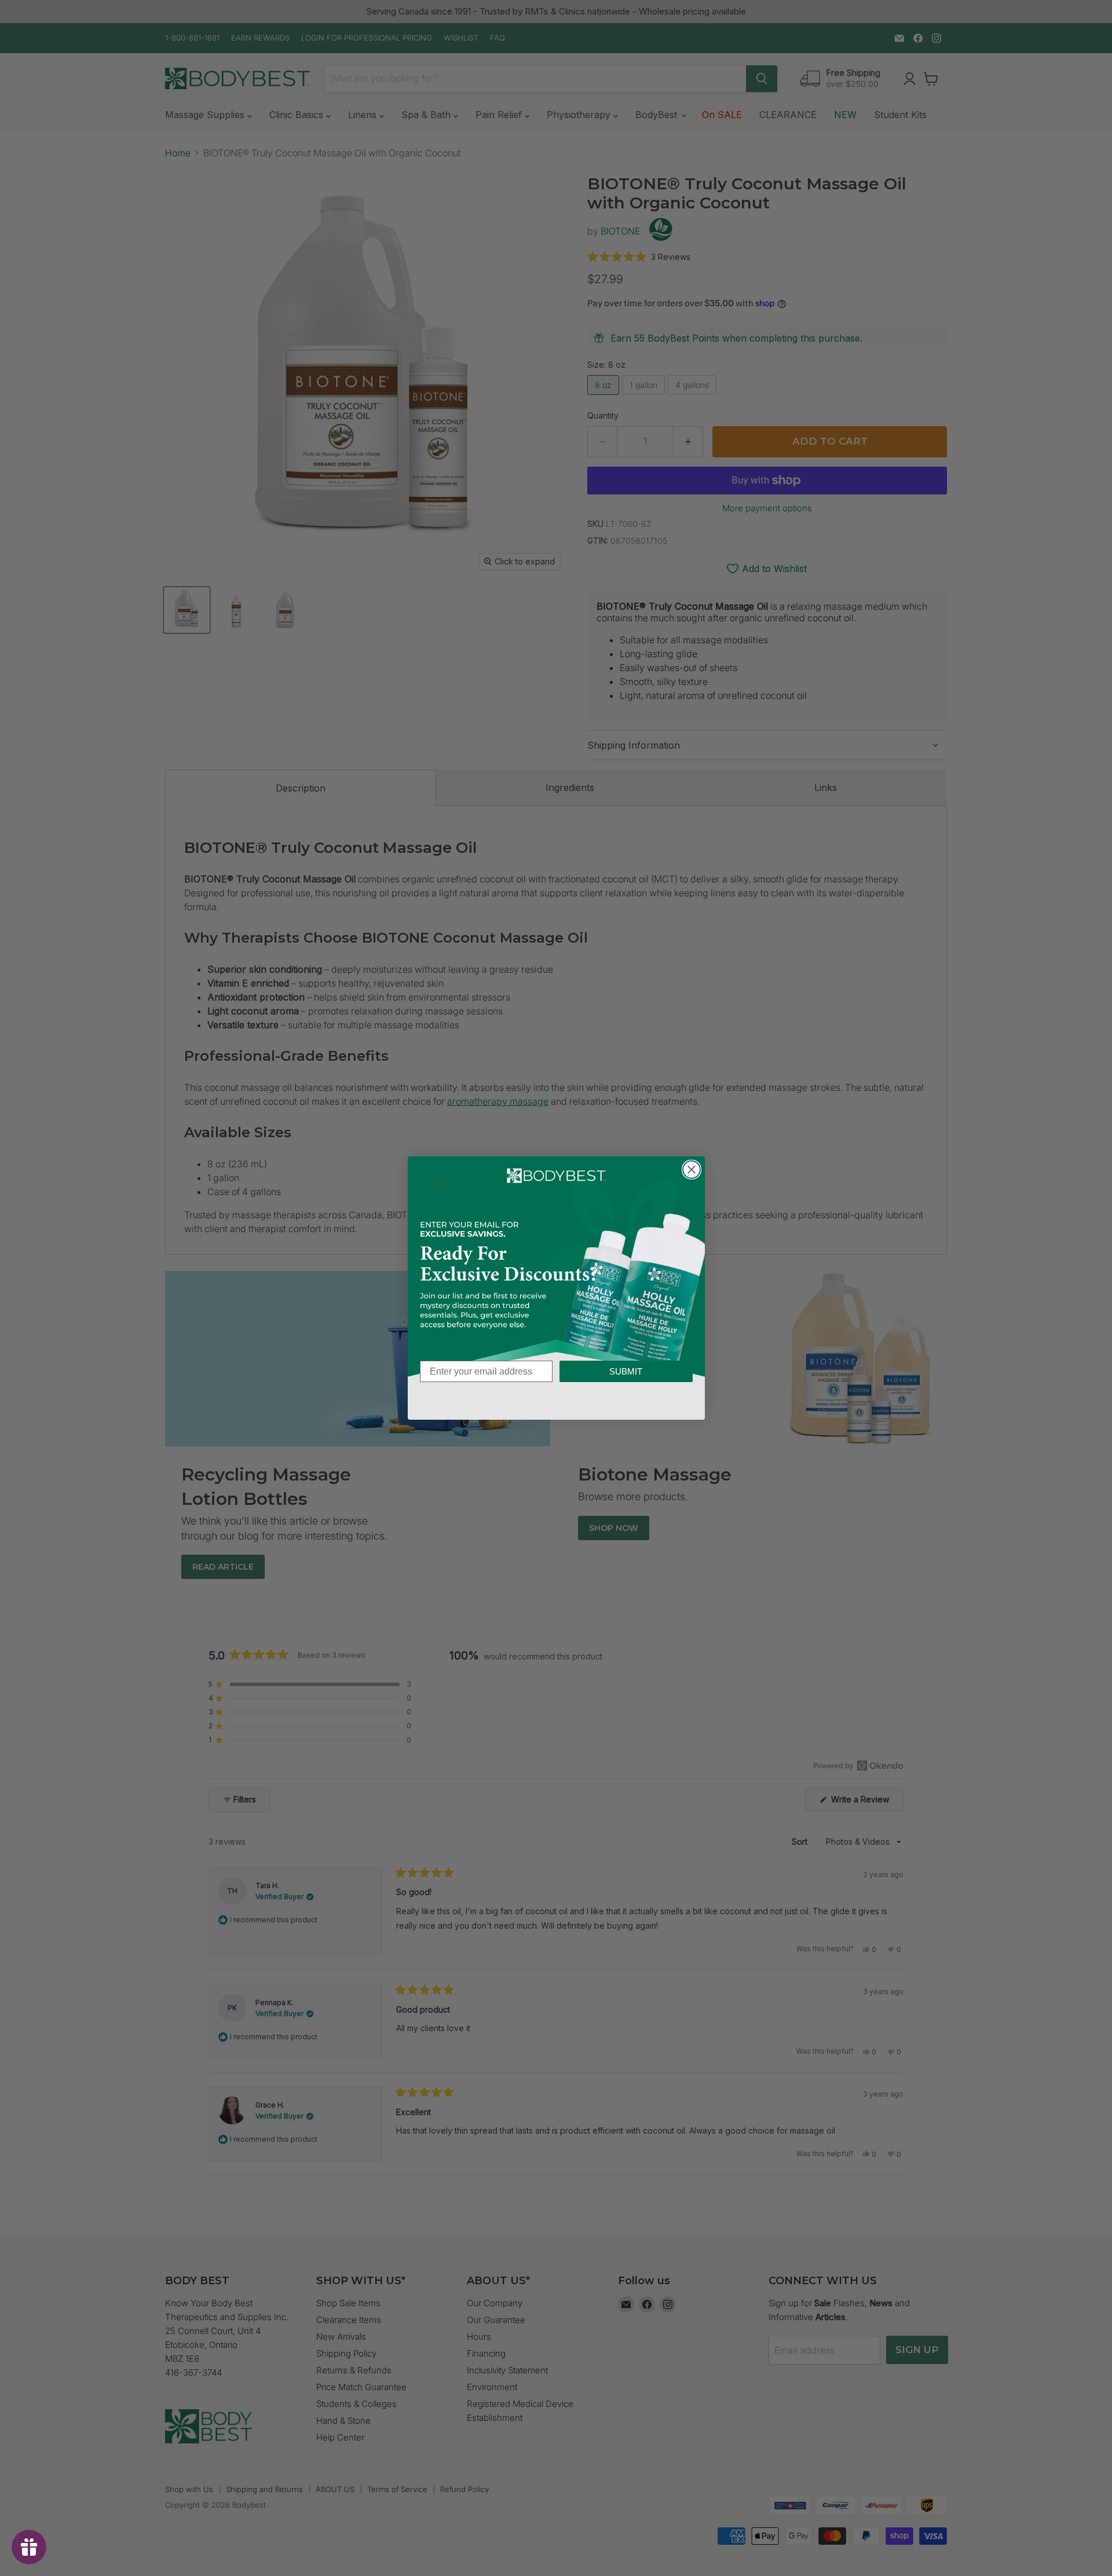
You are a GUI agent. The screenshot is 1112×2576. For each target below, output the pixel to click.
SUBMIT (626, 1371)
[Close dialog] (692, 1170)
